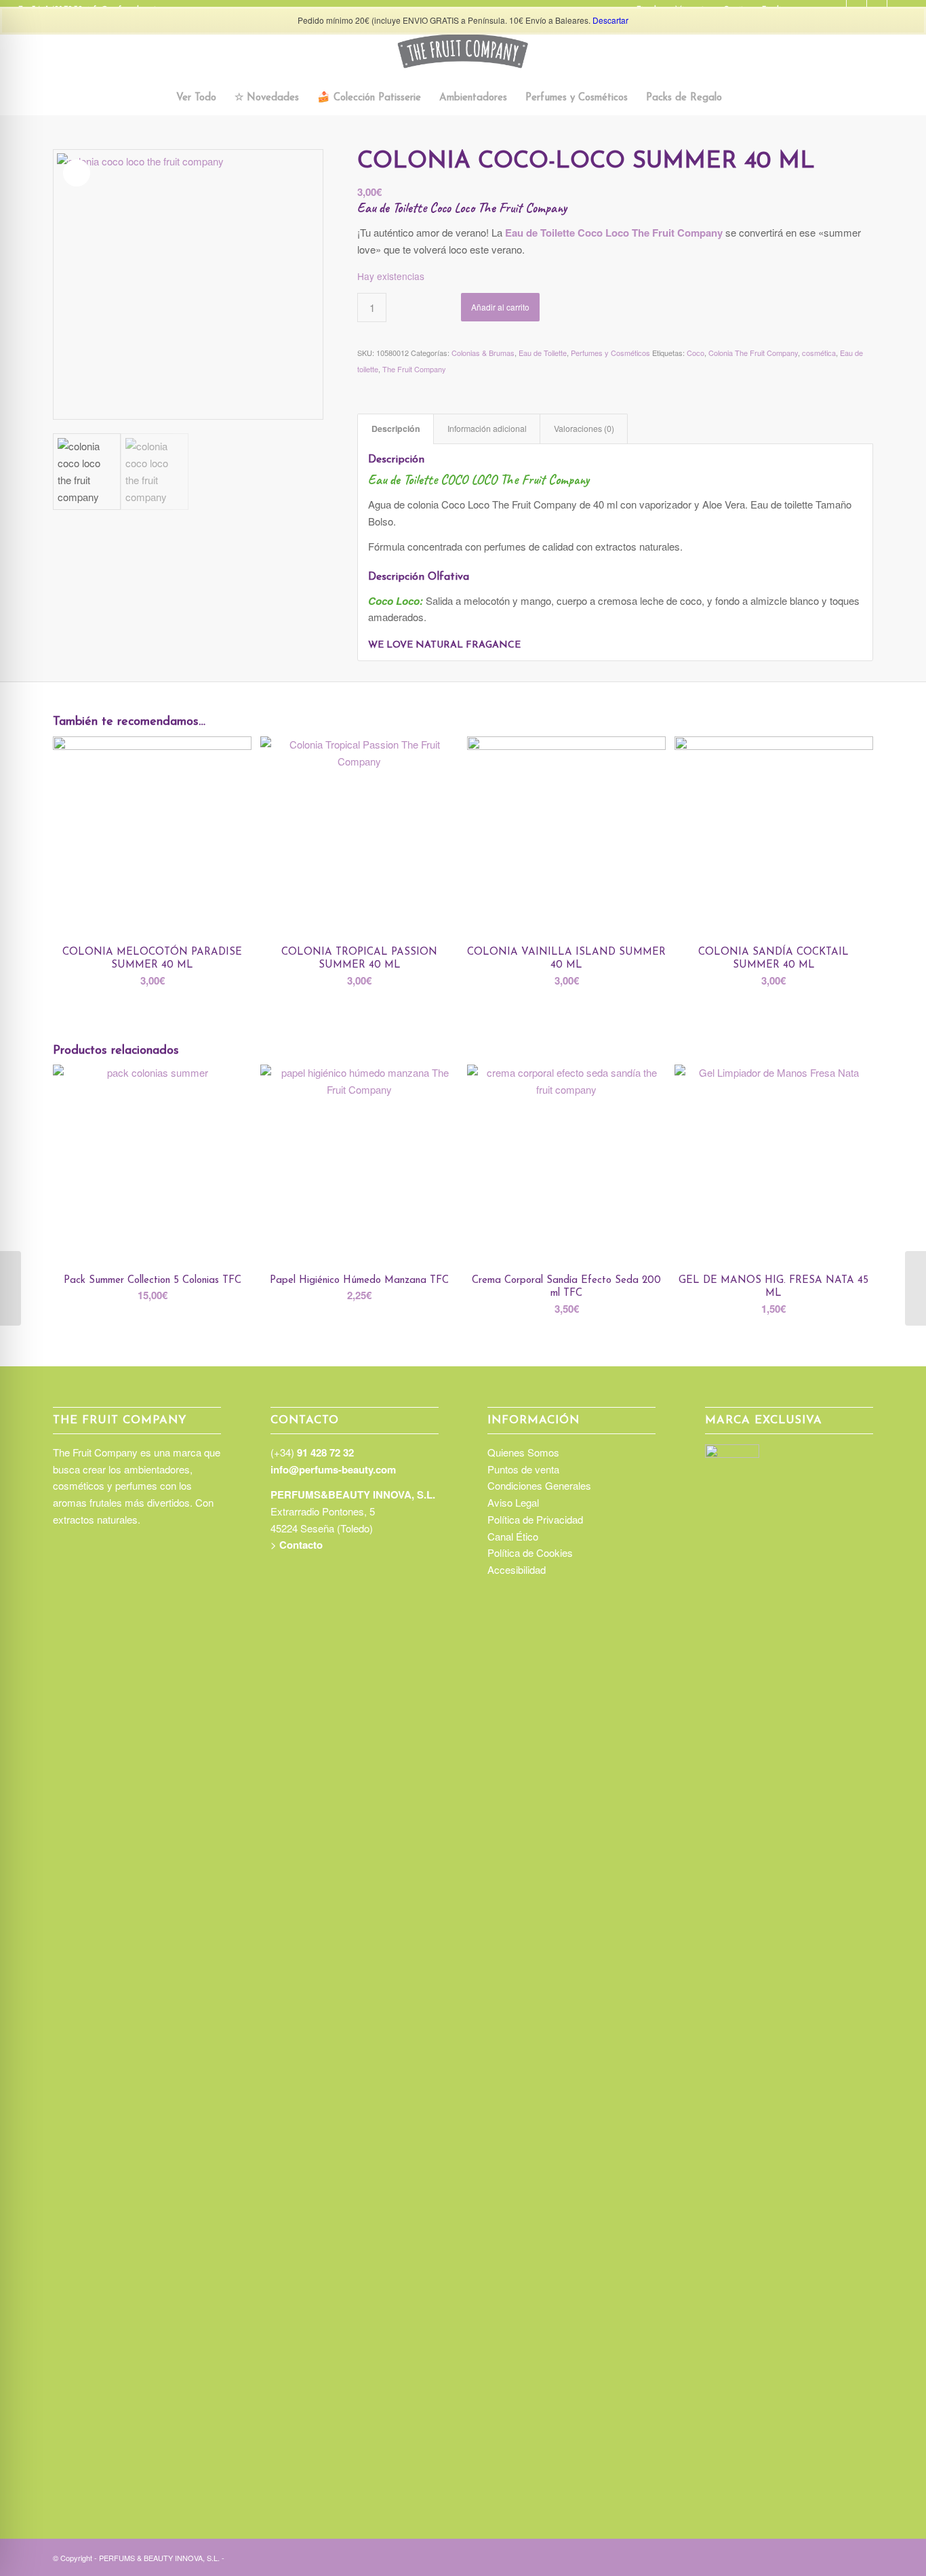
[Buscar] (739, 98)
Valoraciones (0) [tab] (584, 429)
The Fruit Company (414, 369)
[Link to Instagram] (802, 2556)
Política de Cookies (530, 1552)
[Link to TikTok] (822, 2556)
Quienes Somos (523, 1452)
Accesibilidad (517, 1569)
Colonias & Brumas (483, 353)
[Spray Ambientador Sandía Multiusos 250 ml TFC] (11, 1288)
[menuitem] (196, 98)
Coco (696, 353)
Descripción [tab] (396, 429)
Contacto (301, 1545)
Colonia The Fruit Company (753, 353)
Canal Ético (513, 1536)
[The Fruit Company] (463, 51)
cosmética (819, 353)
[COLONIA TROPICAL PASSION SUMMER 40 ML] (915, 1288)
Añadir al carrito (500, 307)
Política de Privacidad (535, 1519)
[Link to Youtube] (863, 2556)
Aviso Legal (513, 1502)
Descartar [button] (610, 20)
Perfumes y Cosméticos (610, 353)
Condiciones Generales (539, 1485)
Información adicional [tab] (487, 429)
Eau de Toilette (543, 353)
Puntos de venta (523, 1469)
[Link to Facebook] (843, 2556)
